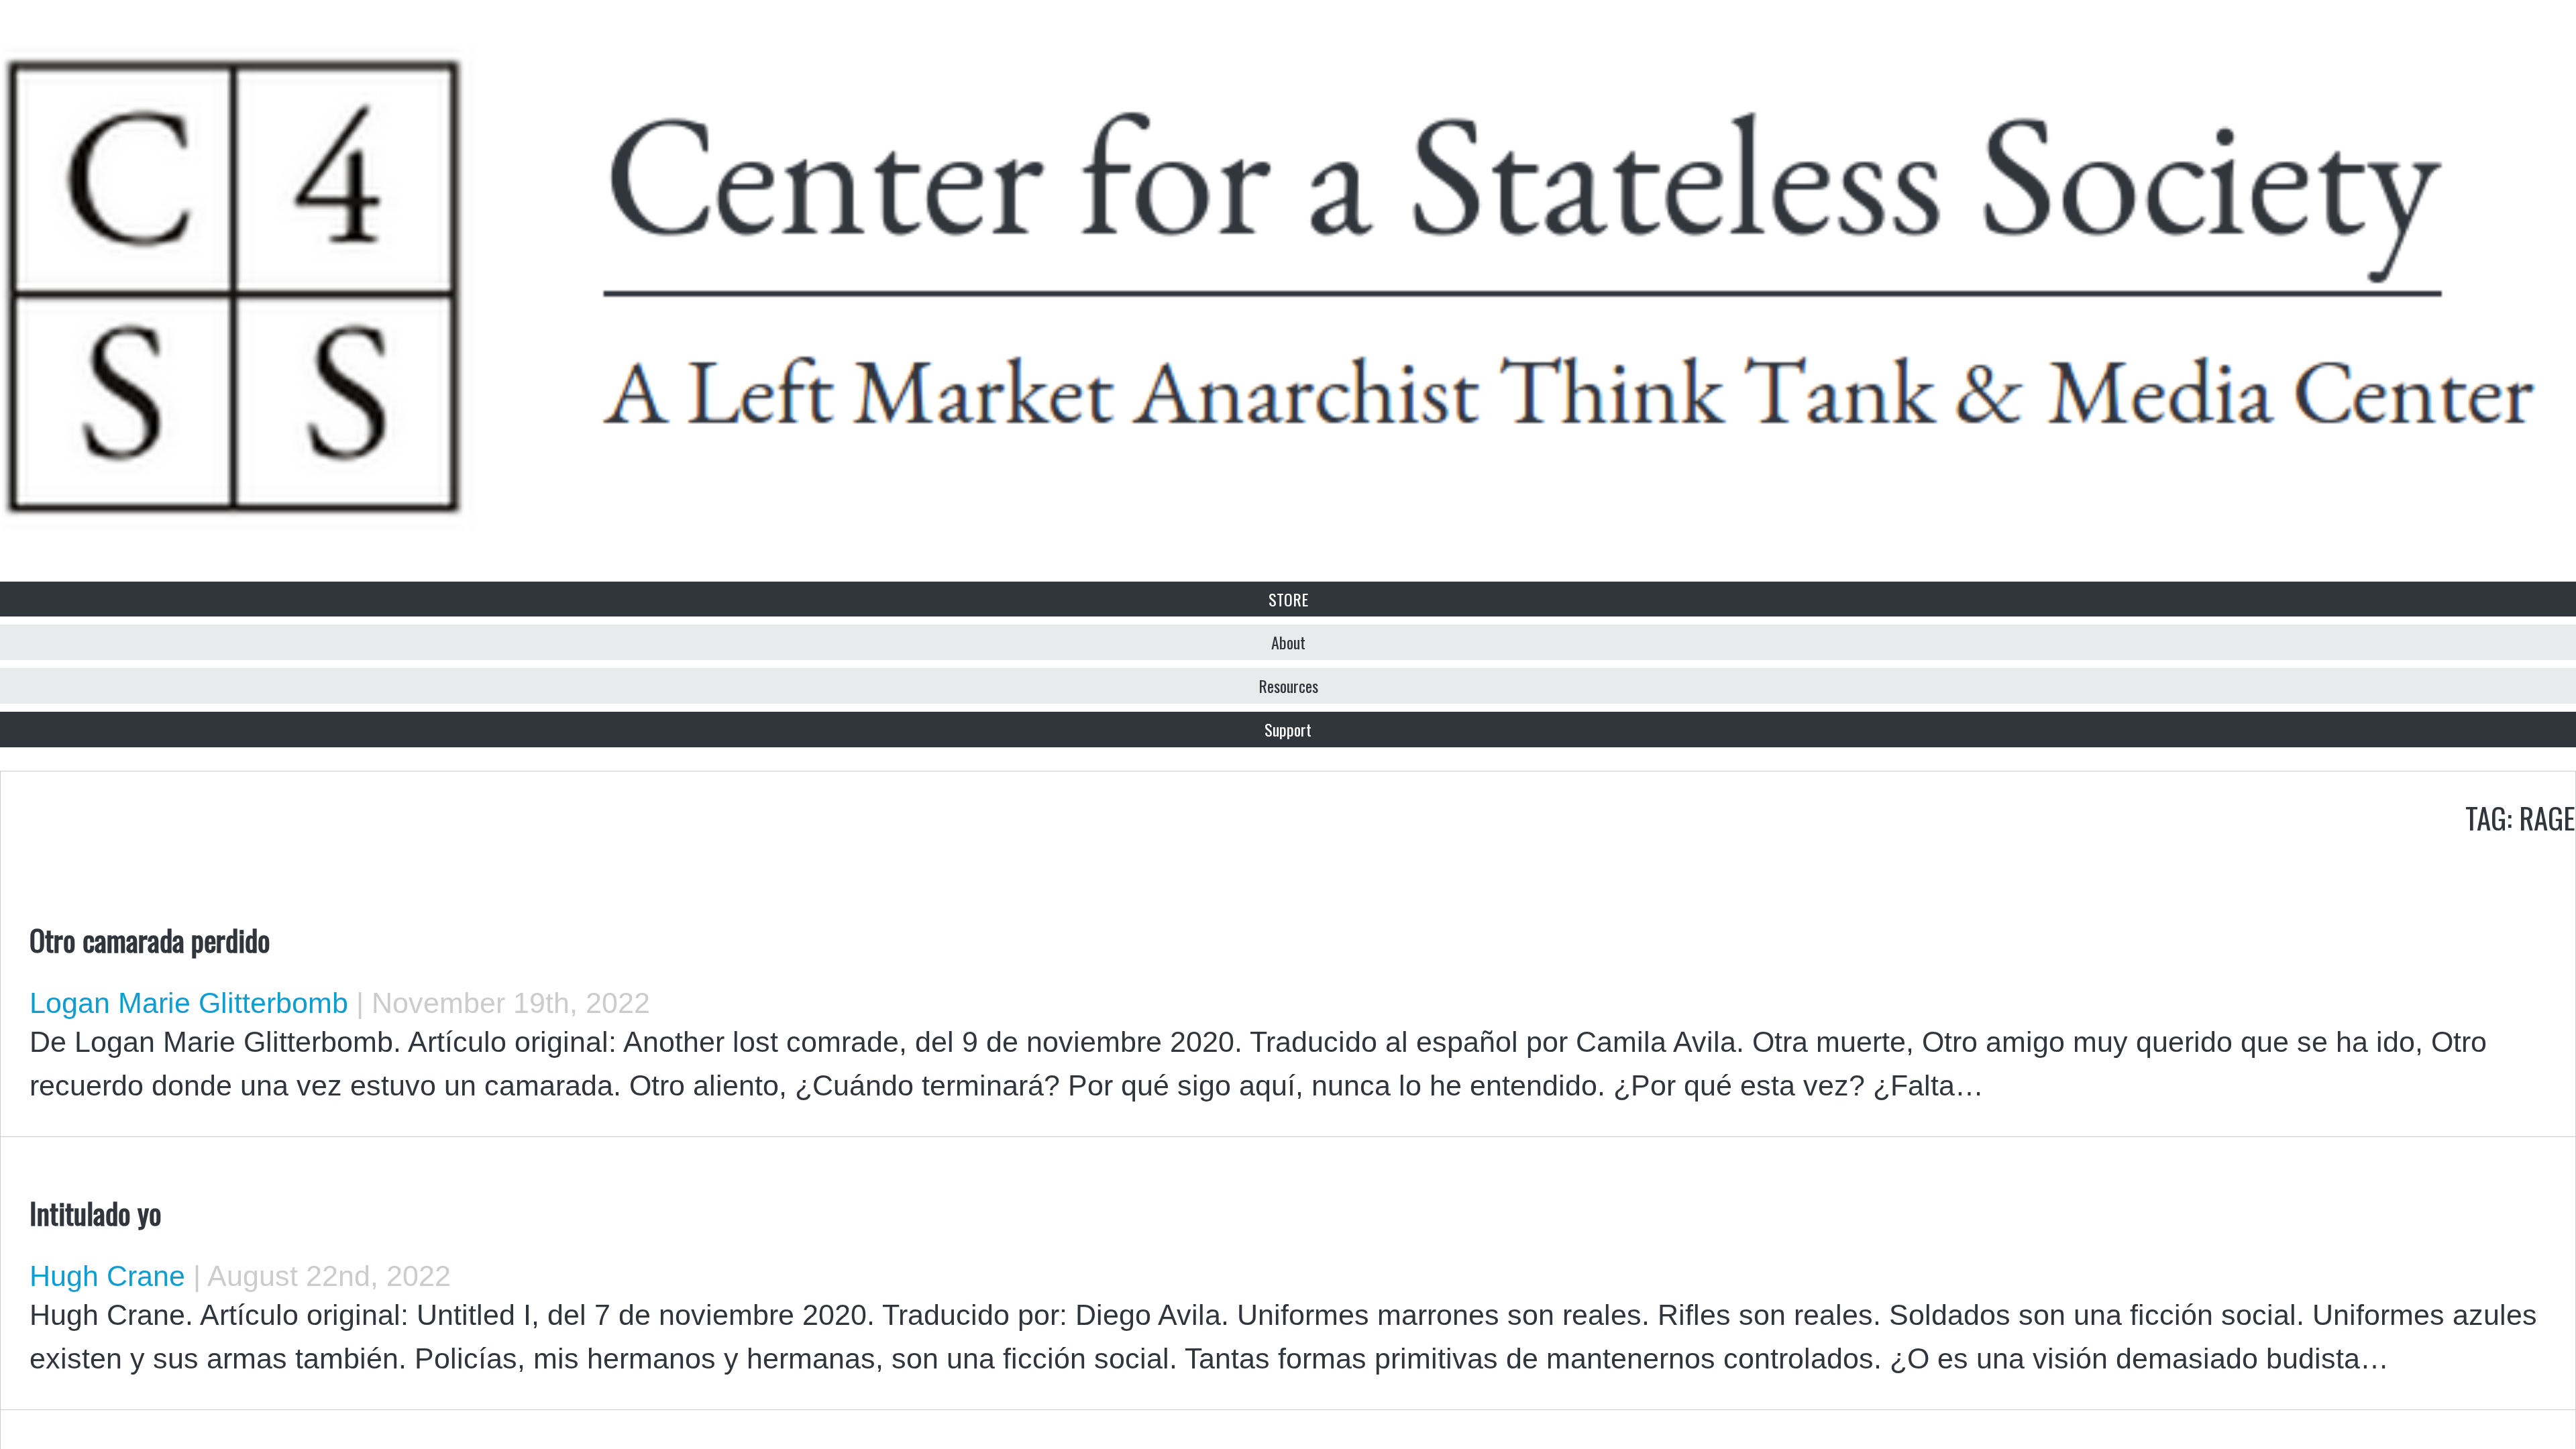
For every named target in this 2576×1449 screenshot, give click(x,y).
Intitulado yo (96, 1212)
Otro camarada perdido (150, 939)
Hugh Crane (107, 1276)
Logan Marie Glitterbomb (189, 1003)
